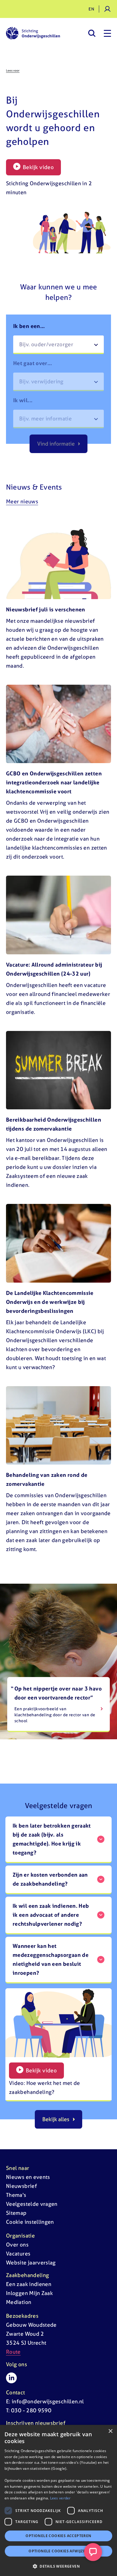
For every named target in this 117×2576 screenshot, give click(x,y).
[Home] (33, 33)
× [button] (110, 2431)
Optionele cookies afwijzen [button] (58, 2551)
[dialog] (58, 2500)
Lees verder (60, 2498)
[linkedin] (11, 2378)
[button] (58, 2566)
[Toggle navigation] (107, 33)
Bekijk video (38, 167)
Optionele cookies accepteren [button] (58, 2536)
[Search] (92, 33)
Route (13, 2352)
